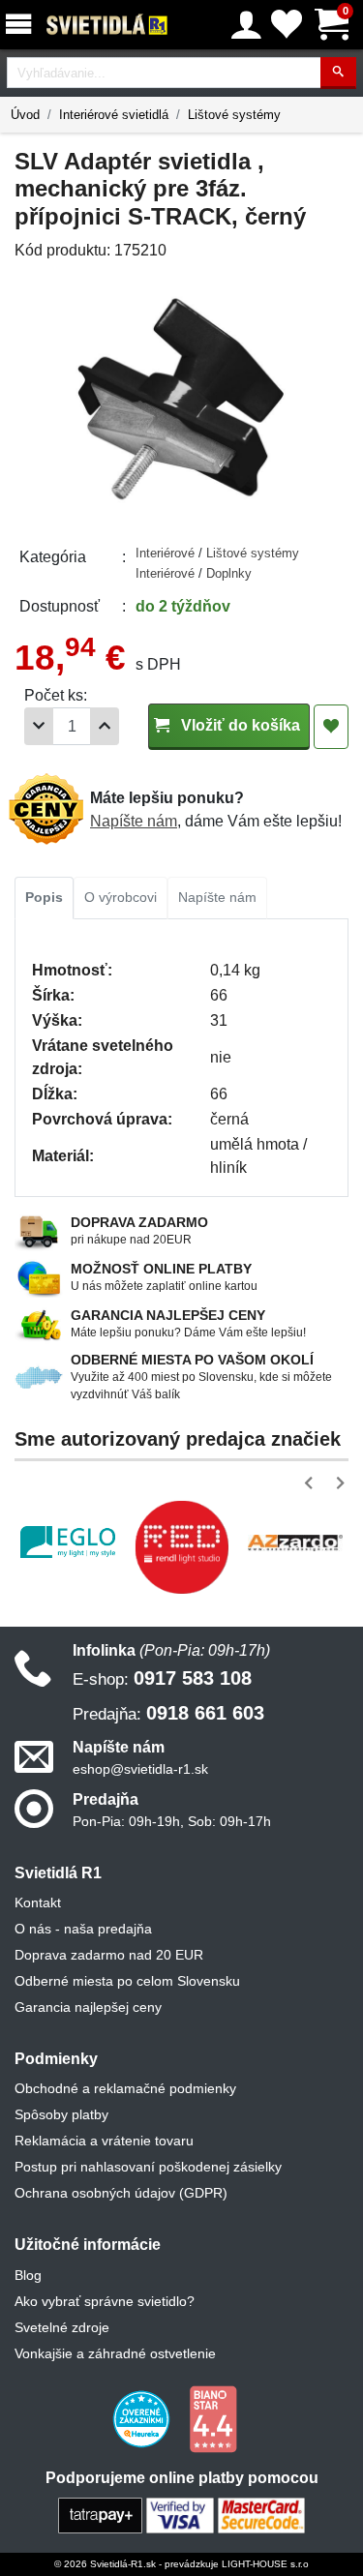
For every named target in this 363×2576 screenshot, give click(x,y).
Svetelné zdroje (62, 2327)
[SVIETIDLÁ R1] (107, 25)
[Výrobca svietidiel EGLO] (68, 1542)
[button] (312, 1483)
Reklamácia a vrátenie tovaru (104, 2141)
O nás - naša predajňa (83, 1929)
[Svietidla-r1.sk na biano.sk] (213, 2417)
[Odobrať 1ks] (39, 726)
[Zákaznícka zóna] (246, 25)
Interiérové (167, 553)
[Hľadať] (338, 73)
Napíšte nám (134, 821)
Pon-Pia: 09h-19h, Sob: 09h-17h (172, 1821)
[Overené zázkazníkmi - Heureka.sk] (143, 2417)
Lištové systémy (234, 115)
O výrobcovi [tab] (121, 897)
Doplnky (229, 573)
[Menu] (22, 25)
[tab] (44, 898)
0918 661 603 (168, 1713)
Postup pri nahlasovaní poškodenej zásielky (148, 2167)
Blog (28, 2275)
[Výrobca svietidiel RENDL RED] (182, 1547)
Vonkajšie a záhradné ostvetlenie (115, 2353)
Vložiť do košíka (239, 725)
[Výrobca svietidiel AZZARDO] (295, 1543)
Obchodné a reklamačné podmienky (125, 2088)
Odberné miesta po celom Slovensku (127, 1981)
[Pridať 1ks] (105, 726)
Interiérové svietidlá (114, 115)
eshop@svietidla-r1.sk (140, 1769)
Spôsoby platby (61, 2114)
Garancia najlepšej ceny (88, 2007)
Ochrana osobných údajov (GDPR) (121, 2193)
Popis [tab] (44, 897)
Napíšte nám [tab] (217, 897)
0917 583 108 (162, 1678)
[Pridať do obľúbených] (331, 727)
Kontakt (38, 1902)
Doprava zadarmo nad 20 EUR (109, 1955)
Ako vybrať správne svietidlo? (105, 2301)
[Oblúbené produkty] (287, 25)
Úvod (25, 115)
